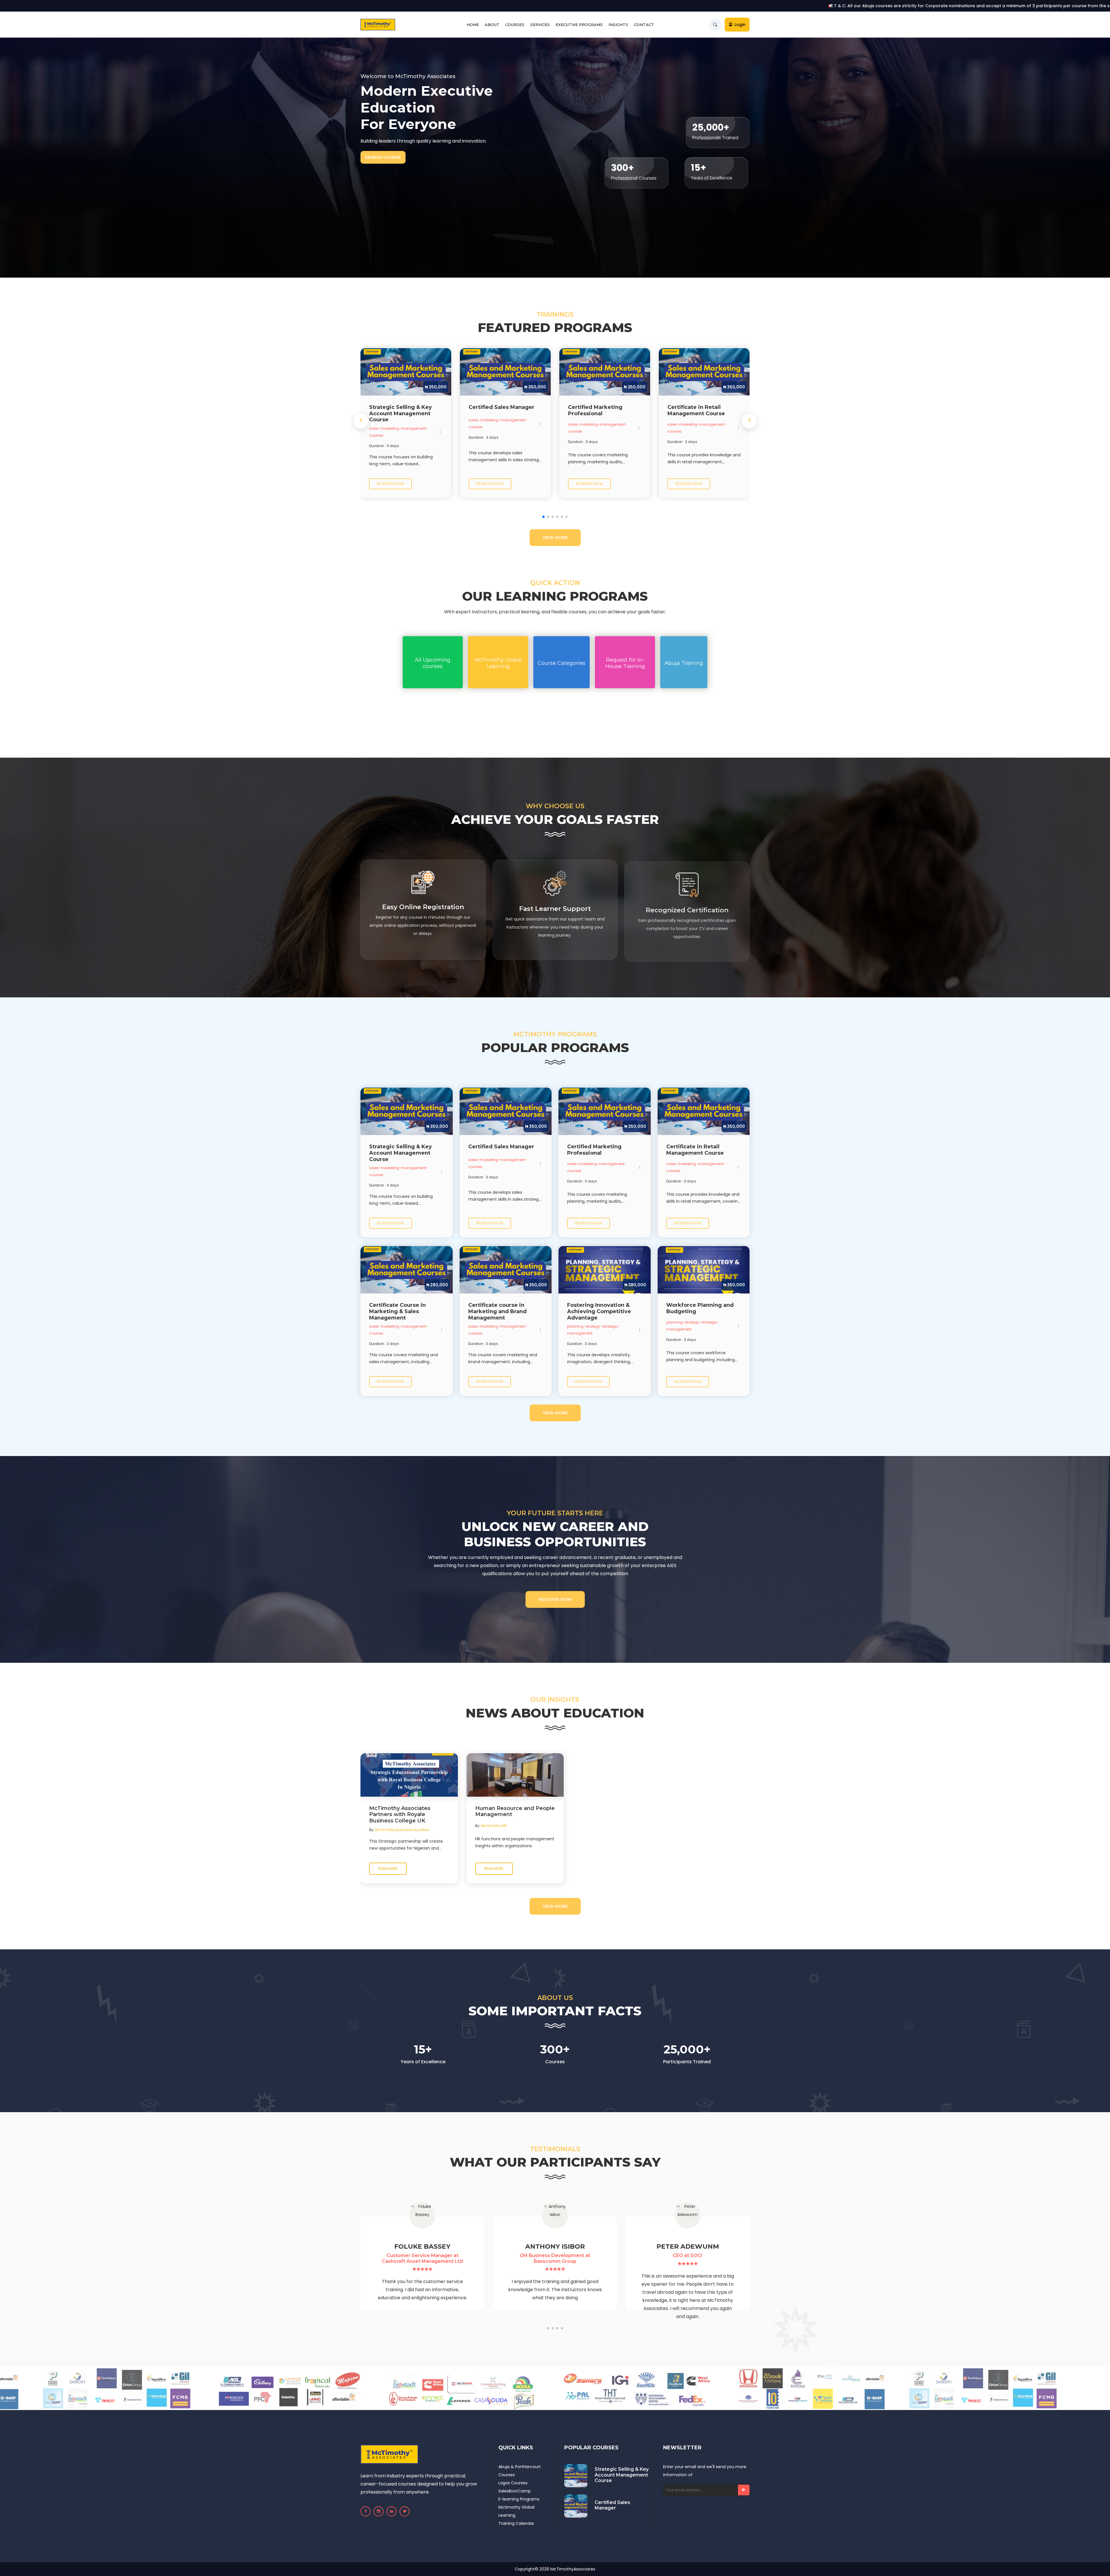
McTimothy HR (494, 1826)
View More (555, 538)
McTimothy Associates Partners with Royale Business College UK (400, 1815)
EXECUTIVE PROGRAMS (579, 25)
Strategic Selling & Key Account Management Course (622, 2475)
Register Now (555, 1599)
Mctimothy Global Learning (516, 2511)
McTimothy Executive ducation (402, 1830)
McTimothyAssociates (573, 2569)
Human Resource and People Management (515, 1812)
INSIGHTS (618, 25)
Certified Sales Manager (612, 2505)
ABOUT (492, 25)
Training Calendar (516, 2523)
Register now (391, 484)
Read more (388, 1869)
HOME (473, 25)
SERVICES (540, 25)
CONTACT (644, 25)
